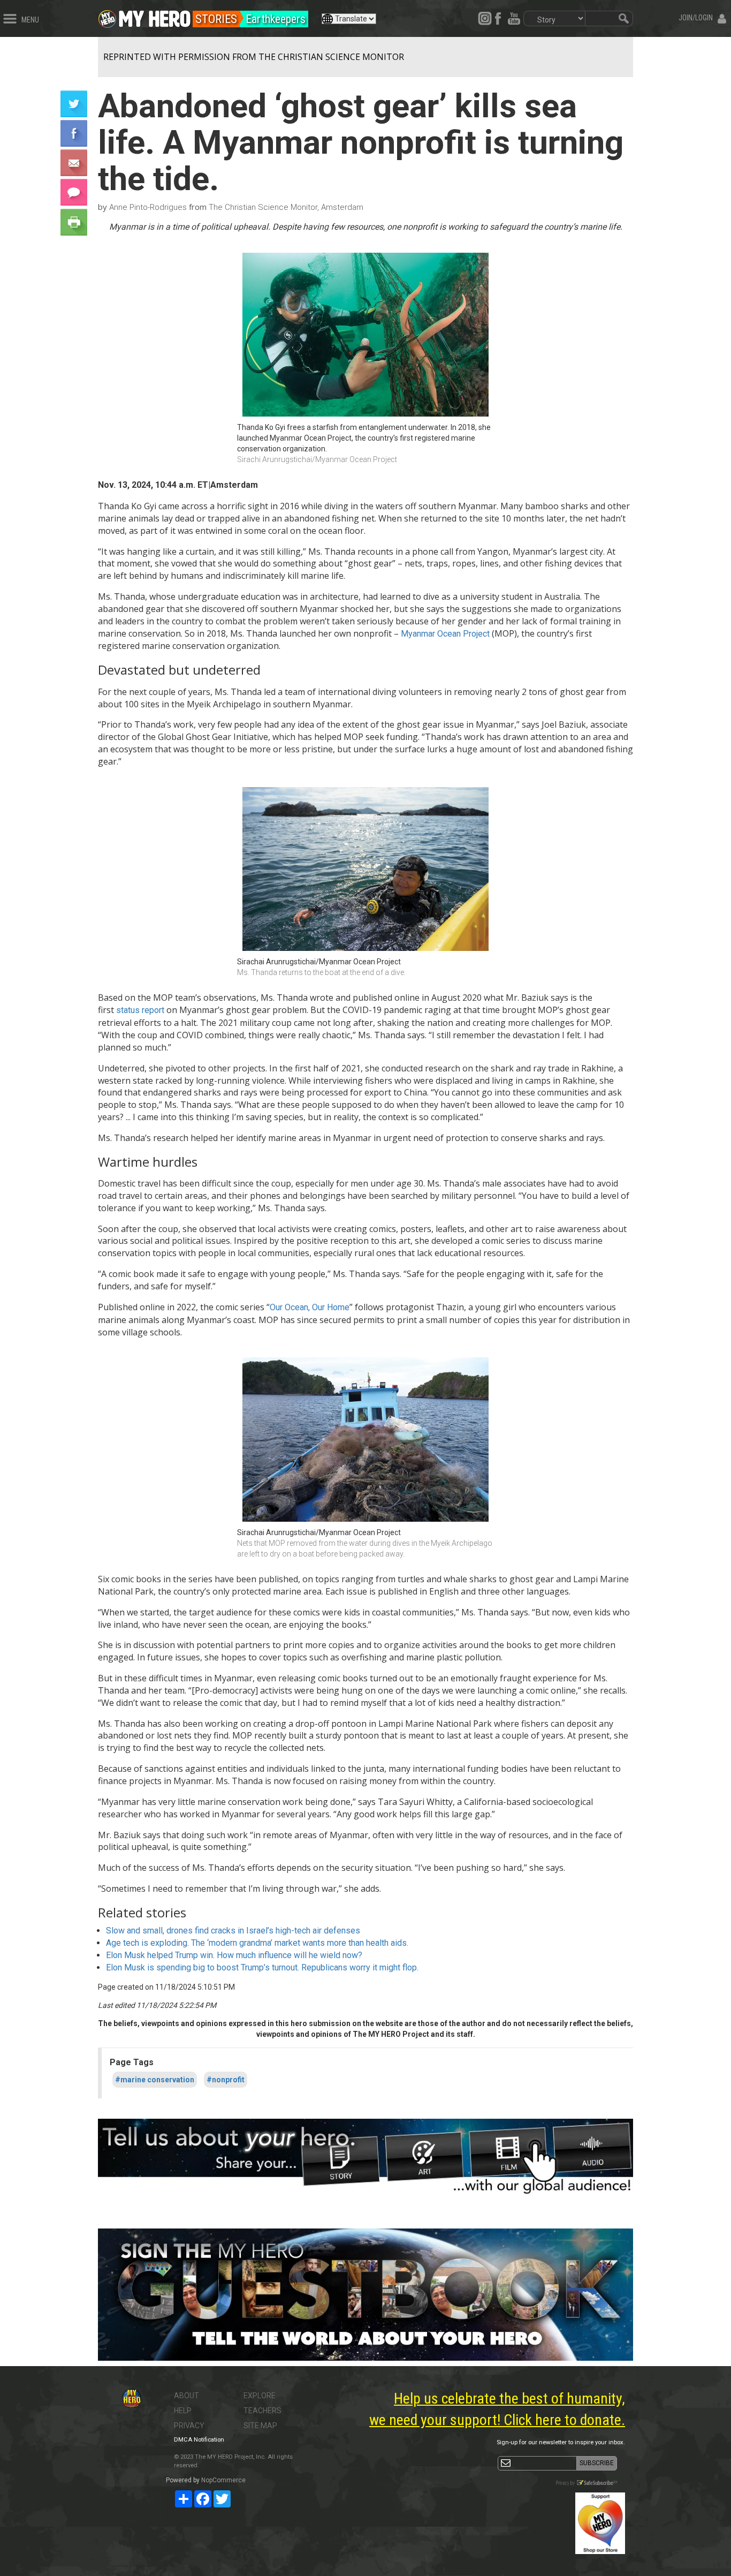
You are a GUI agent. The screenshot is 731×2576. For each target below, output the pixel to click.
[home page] (155, 16)
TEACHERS (262, 2411)
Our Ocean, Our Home (310, 1307)
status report (140, 1010)
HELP (183, 2411)
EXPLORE (260, 2396)
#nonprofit (226, 2080)
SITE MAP (260, 2426)
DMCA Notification (199, 2440)
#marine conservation (155, 2080)
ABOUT (186, 2396)
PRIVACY (189, 2426)
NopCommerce (223, 2480)
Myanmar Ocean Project (445, 634)
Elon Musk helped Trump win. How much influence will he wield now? (234, 1955)
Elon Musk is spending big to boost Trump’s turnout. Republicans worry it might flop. (262, 1967)
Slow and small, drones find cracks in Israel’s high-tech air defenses (233, 1931)
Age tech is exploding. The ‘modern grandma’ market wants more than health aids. (257, 1943)
